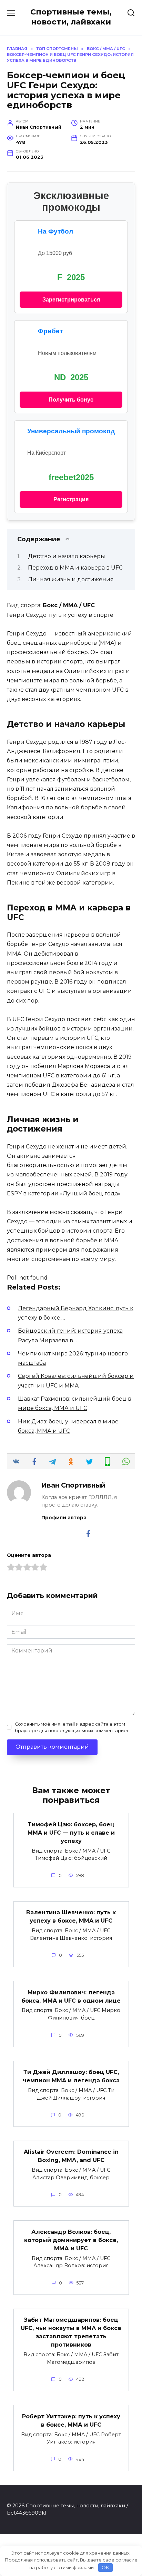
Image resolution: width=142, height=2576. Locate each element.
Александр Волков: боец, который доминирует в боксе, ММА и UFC (71, 2240)
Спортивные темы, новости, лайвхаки (71, 17)
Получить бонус (71, 400)
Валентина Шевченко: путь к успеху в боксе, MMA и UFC (71, 1917)
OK (105, 2567)
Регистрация (71, 499)
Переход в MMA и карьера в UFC (75, 568)
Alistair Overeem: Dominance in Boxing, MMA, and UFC (71, 2156)
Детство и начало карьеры (67, 556)
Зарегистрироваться (71, 300)
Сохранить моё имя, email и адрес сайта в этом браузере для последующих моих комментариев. (73, 1727)
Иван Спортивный (73, 1485)
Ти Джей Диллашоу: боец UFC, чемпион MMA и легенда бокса (71, 2076)
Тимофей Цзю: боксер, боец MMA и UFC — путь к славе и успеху (71, 1832)
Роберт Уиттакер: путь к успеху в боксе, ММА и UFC (71, 2420)
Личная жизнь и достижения (71, 579)
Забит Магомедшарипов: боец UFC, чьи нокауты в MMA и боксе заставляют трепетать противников (71, 2332)
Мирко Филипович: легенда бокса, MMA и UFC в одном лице (71, 1996)
